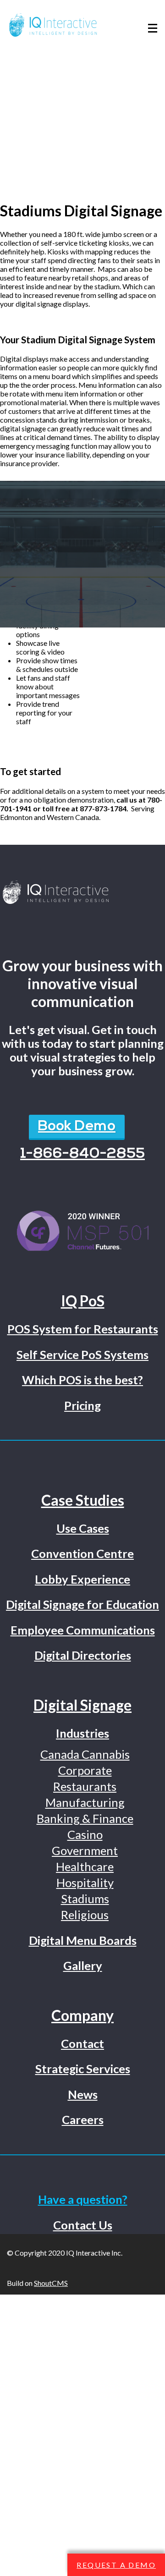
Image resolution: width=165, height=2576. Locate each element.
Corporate (85, 1770)
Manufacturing (85, 1802)
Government (85, 1850)
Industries (82, 1733)
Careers (83, 2119)
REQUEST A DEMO (116, 2565)
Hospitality (85, 1882)
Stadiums (85, 1899)
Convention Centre (82, 1553)
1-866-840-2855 (82, 1154)
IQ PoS (83, 1301)
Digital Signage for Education (82, 1604)
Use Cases (83, 1528)
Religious (85, 1915)
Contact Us (83, 2225)
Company (82, 2015)
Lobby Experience (82, 1579)
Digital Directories (83, 1655)
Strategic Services (83, 2069)
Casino (85, 1834)
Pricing (82, 1405)
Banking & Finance (85, 1818)
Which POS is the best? (82, 1380)
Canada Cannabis (85, 1754)
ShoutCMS (51, 2283)
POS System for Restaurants (83, 1329)
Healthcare (85, 1866)
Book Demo (77, 1127)
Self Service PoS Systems (82, 1354)
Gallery (83, 1965)
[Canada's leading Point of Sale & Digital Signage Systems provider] (82, 893)
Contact (82, 2043)
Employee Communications (83, 1630)
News (83, 2094)
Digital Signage (82, 1705)
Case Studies (83, 1500)
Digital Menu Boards (83, 1940)
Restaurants (85, 1786)
